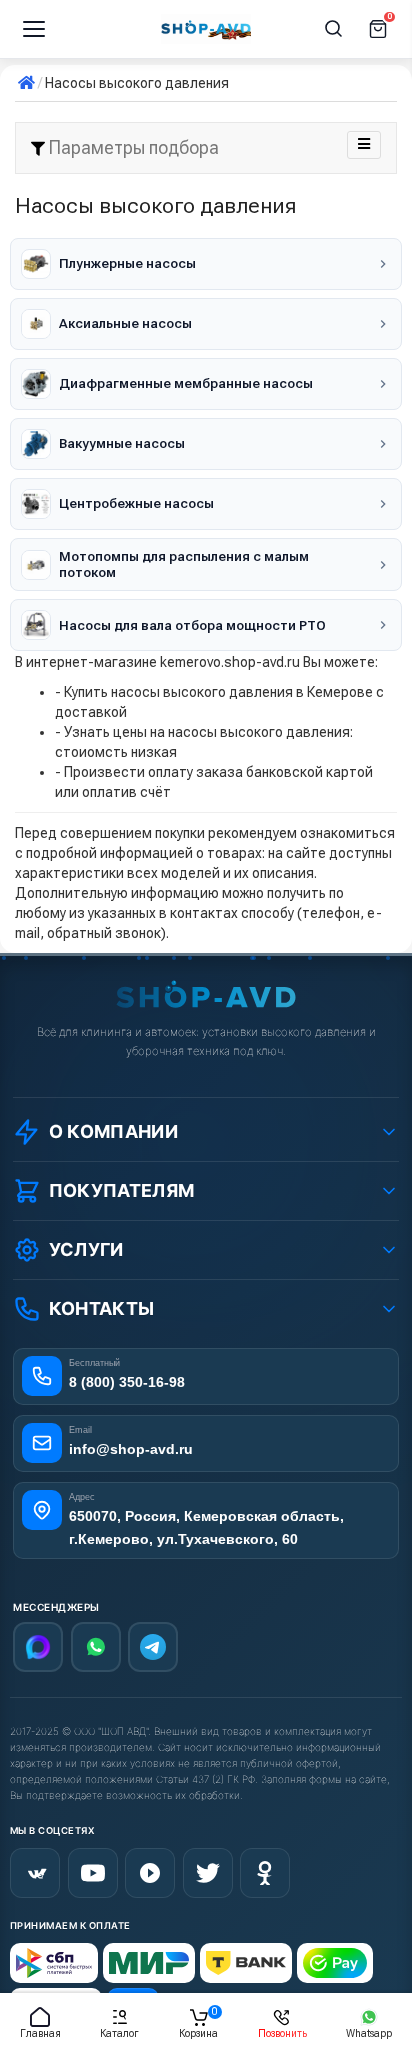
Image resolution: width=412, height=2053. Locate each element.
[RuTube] (150, 1873)
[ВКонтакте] (35, 1873)
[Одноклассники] (265, 1873)
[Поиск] (334, 29)
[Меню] (34, 29)
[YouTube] (93, 1873)
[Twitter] (208, 1873)
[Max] (38, 1647)
